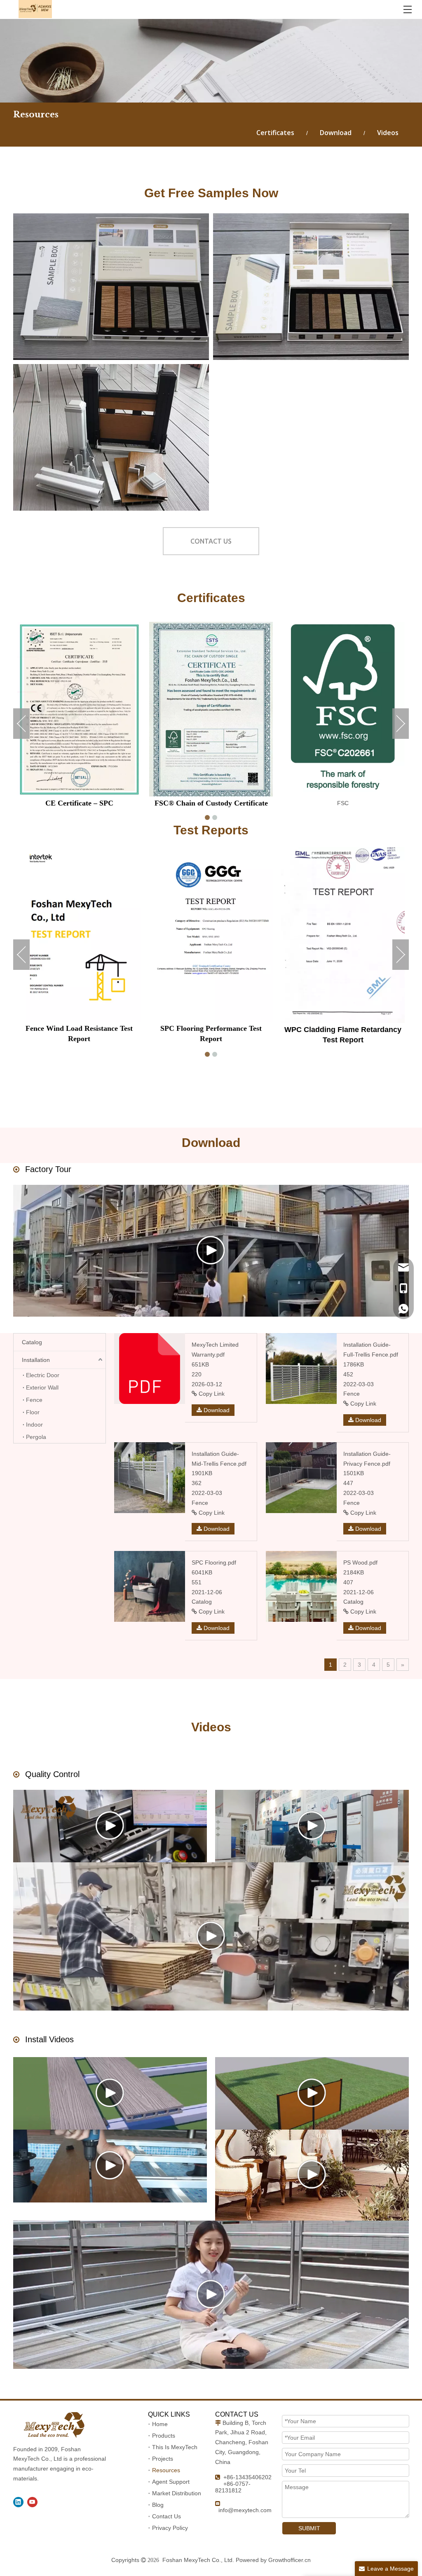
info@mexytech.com (245, 2510)
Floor (33, 1412)
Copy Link (211, 1394)
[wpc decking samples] (111, 287)
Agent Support (171, 2482)
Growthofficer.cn (290, 2560)
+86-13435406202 (247, 2477)
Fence (34, 1400)
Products (164, 2436)
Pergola (36, 1437)
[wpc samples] (311, 287)
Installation (36, 1360)
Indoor (34, 1425)
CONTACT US (211, 541)
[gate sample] (111, 437)
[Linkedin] (18, 2502)
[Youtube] (32, 2502)
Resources (166, 2470)
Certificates (275, 133)
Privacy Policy (170, 2528)
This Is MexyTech (175, 2447)
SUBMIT (309, 2528)
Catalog (32, 1342)
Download (336, 133)
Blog (158, 2505)
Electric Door (43, 1375)
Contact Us (166, 2516)
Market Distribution (177, 2493)
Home (160, 2424)
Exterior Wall (42, 1387)
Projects (163, 2459)
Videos (388, 133)
